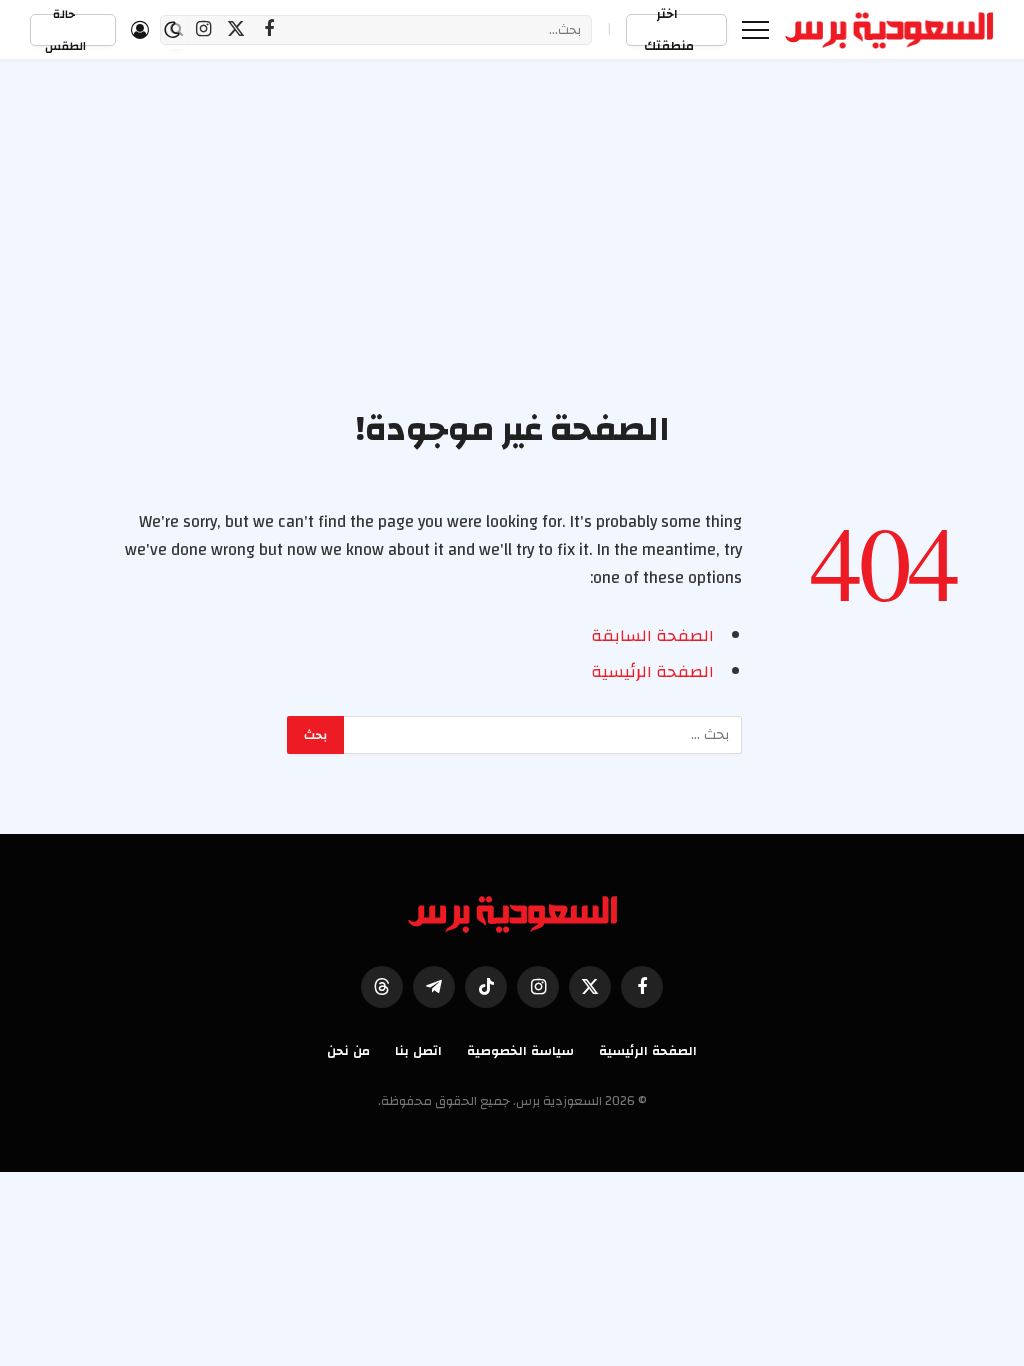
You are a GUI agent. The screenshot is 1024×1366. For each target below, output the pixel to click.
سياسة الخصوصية (520, 1051)
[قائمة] (755, 29)
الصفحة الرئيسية (652, 672)
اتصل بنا (418, 1051)
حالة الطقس (65, 30)
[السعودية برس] (889, 30)
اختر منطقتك (669, 30)
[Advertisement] (512, 257)
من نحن (348, 1051)
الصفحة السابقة (652, 636)
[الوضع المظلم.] (172, 30)
